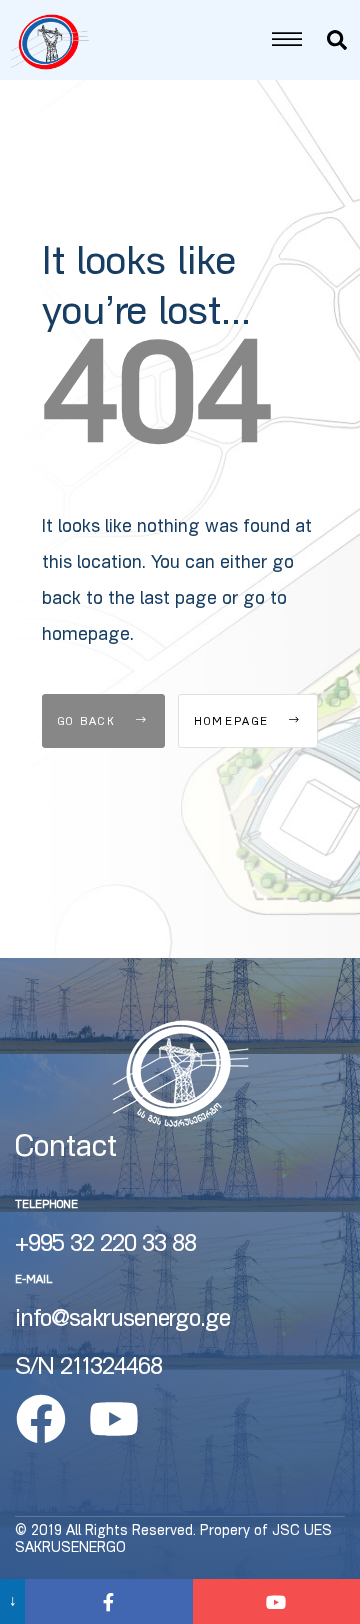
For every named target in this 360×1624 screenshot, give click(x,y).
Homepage (234, 722)
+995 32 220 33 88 (105, 1246)
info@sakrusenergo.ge (122, 1321)
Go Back (89, 722)
